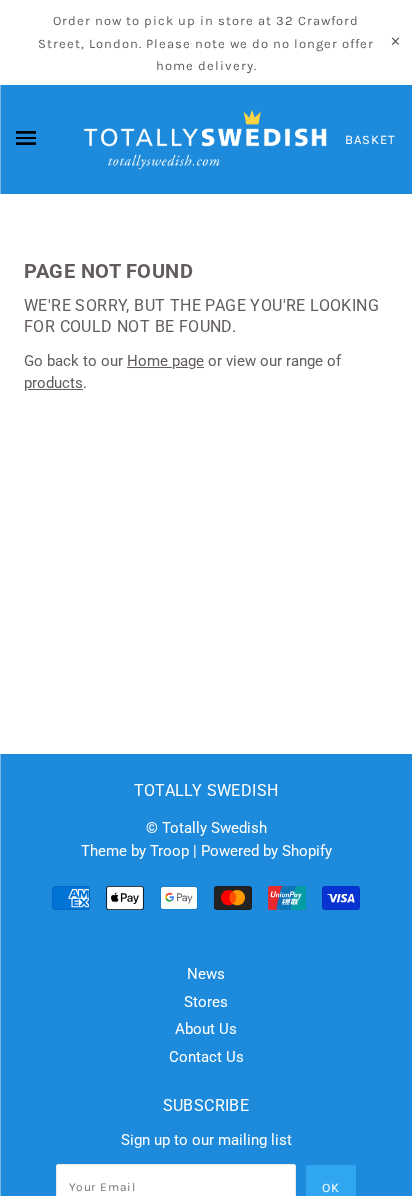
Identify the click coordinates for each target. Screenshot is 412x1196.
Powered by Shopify (266, 851)
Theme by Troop (135, 851)
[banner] (206, 140)
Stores (206, 1002)
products (53, 383)
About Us (206, 1029)
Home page (165, 361)
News (206, 974)
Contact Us (206, 1057)
